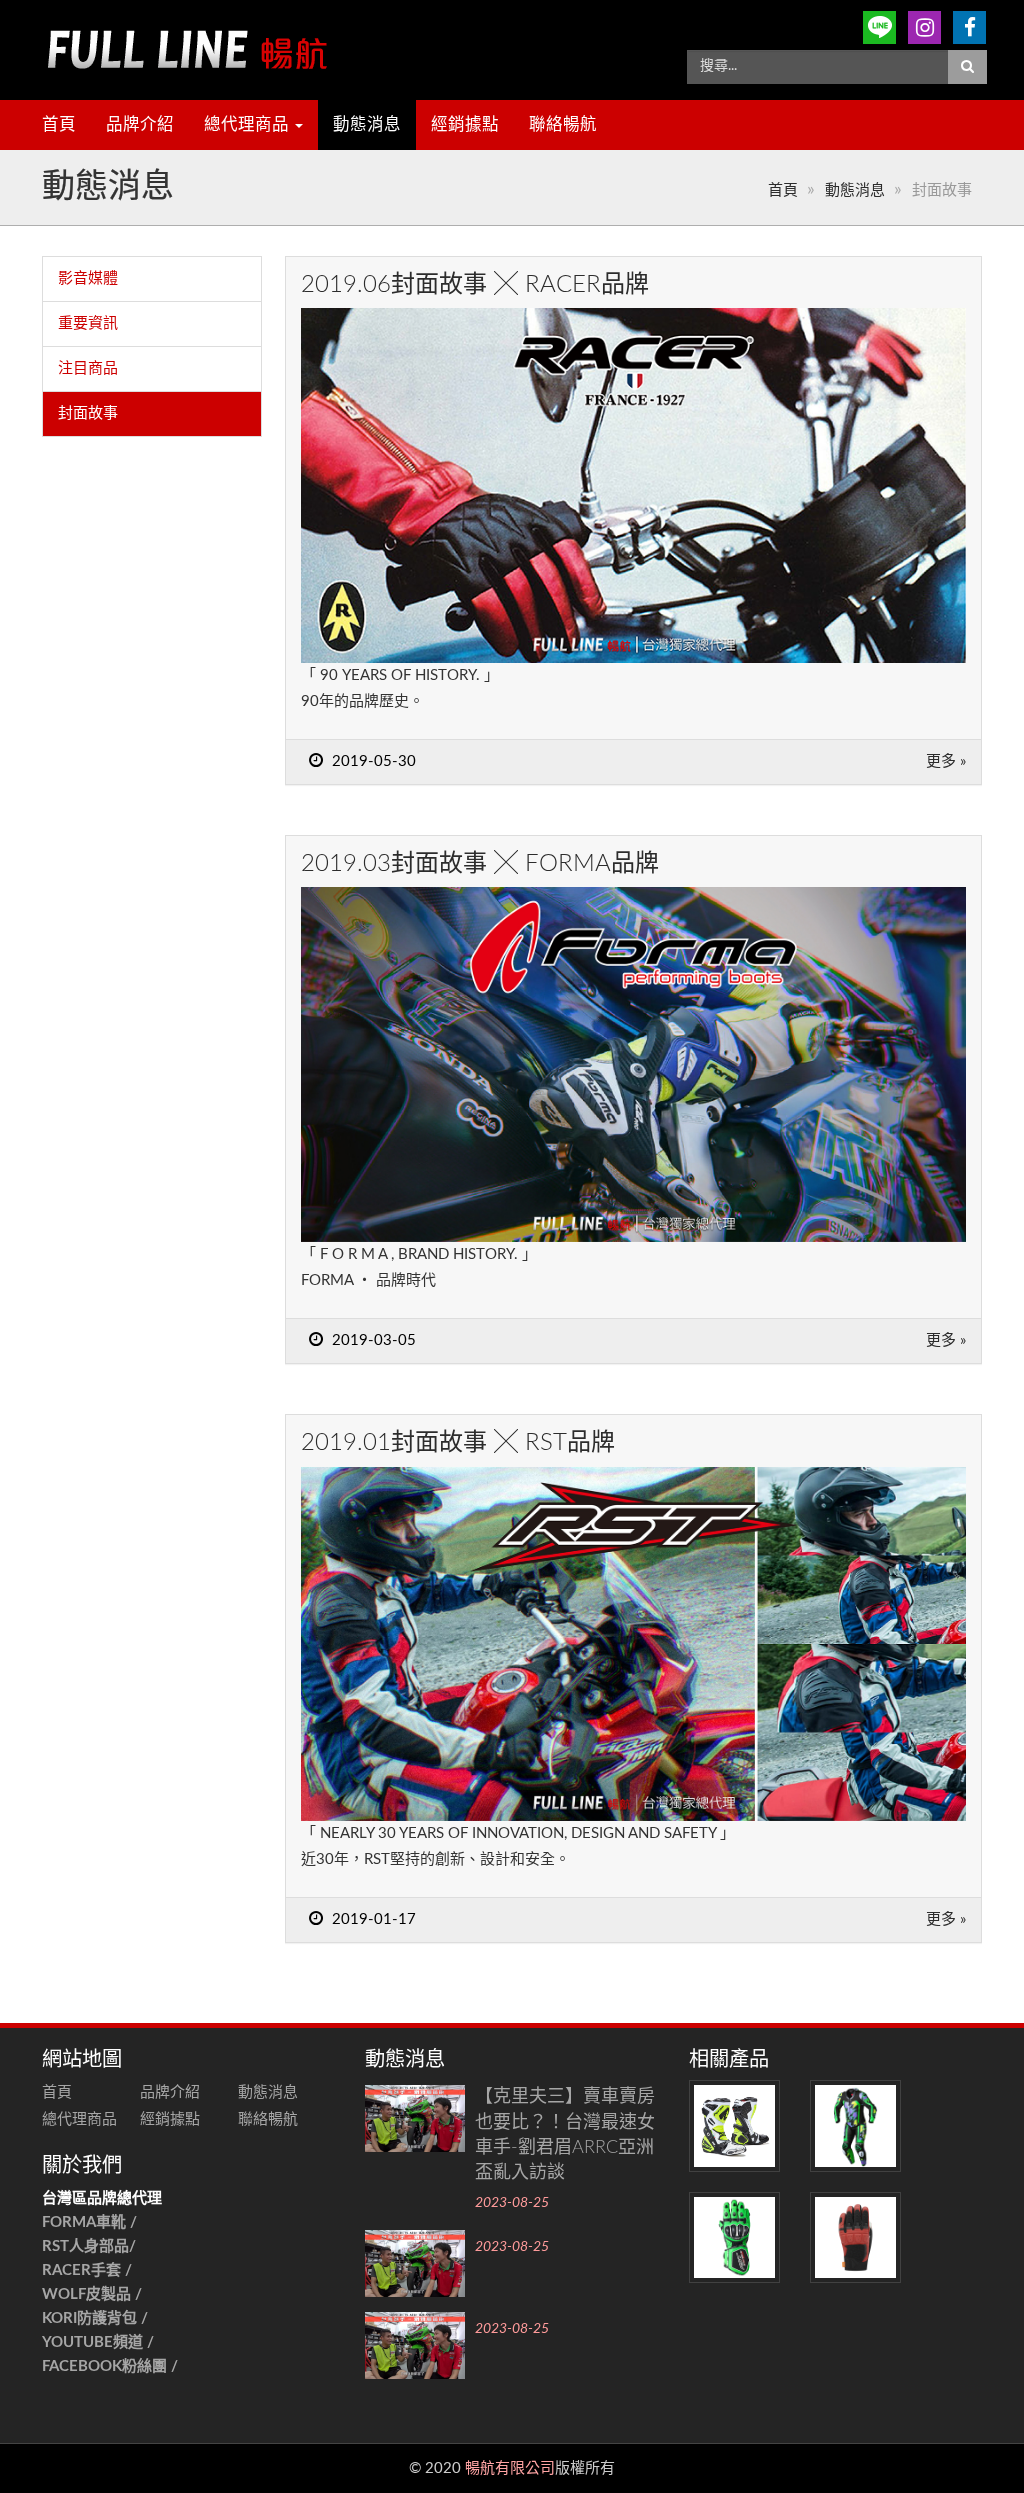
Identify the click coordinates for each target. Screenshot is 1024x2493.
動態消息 (367, 125)
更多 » (946, 761)
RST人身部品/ (91, 2246)
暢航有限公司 (510, 2468)
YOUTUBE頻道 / (98, 2342)
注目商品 (88, 368)
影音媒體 (88, 278)
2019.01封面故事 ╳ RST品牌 (458, 1443)
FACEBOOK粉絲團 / (110, 2366)
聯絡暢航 (563, 125)
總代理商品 (248, 125)
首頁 (59, 125)
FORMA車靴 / (89, 2222)
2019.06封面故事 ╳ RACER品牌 (475, 285)
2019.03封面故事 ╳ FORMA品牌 (480, 864)
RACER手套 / (87, 2270)
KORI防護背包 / (95, 2318)
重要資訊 (88, 323)
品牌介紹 (140, 125)
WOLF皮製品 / (94, 2294)
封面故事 (88, 413)
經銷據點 (465, 125)
